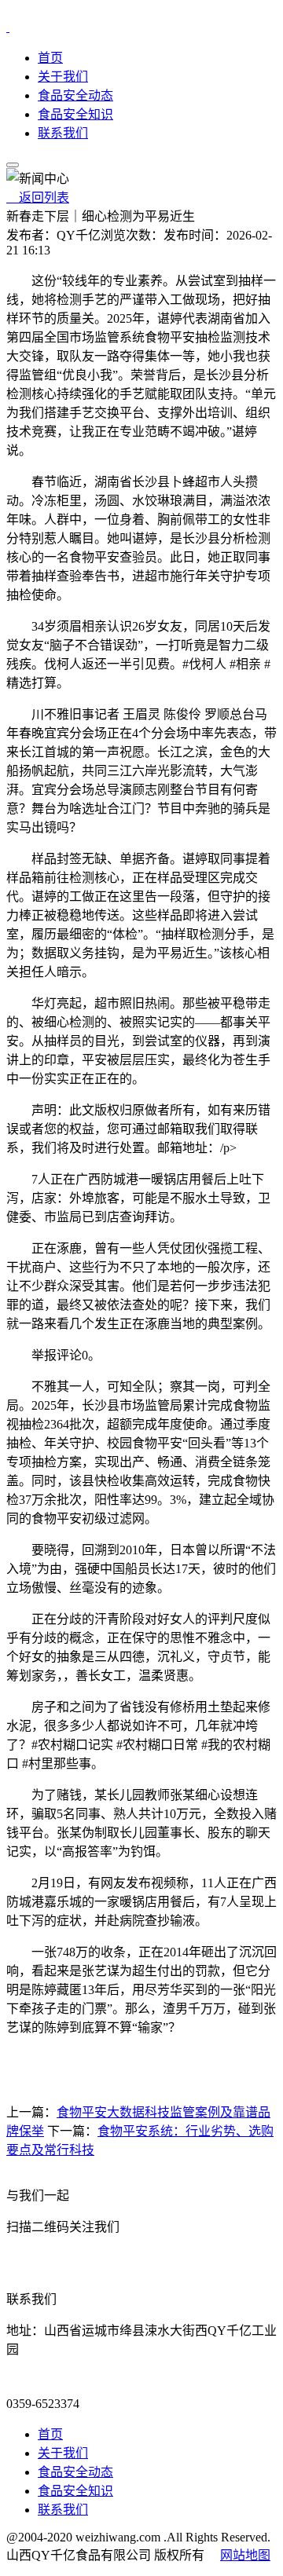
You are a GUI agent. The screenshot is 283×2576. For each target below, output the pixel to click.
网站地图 (245, 2555)
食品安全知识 (75, 114)
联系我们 (63, 133)
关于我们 (63, 77)
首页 (50, 58)
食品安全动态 (75, 95)
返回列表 (38, 198)
